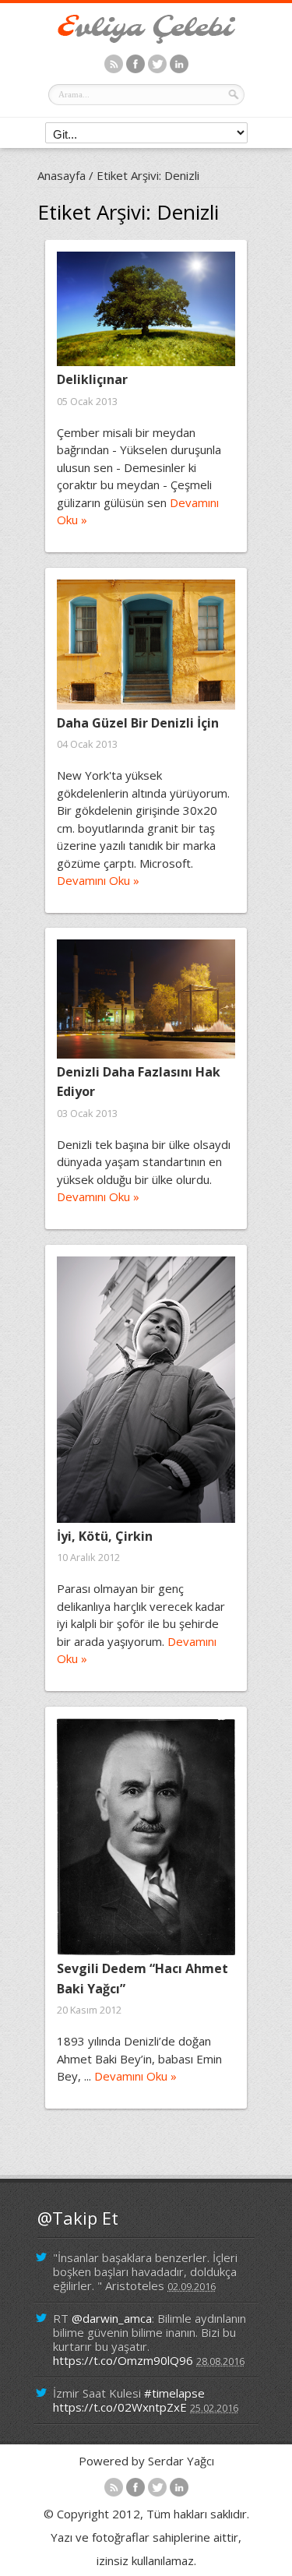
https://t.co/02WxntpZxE (120, 2407)
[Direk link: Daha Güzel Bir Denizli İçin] (146, 645)
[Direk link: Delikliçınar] (146, 309)
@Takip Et (78, 2218)
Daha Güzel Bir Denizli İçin (138, 723)
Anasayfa (62, 175)
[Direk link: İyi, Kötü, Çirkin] (146, 1390)
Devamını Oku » (98, 880)
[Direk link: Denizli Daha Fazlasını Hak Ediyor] (146, 999)
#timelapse (174, 2393)
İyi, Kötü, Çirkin (105, 1536)
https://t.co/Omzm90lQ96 (123, 2360)
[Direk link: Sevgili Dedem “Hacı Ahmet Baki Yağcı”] (146, 1837)
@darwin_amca (112, 2318)
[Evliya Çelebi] (146, 39)
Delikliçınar (92, 379)
